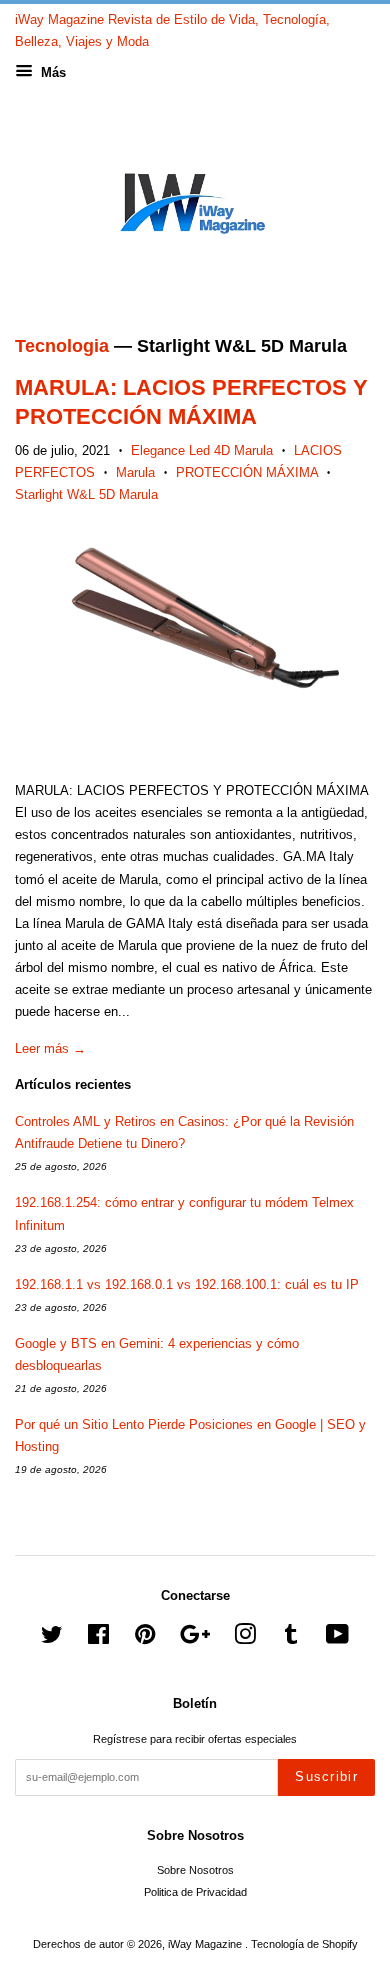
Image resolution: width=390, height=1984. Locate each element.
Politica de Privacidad (195, 1892)
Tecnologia (62, 346)
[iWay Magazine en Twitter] (52, 1639)
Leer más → (50, 1048)
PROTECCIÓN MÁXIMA (247, 472)
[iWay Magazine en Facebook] (98, 1639)
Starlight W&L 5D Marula (86, 494)
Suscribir (326, 1776)
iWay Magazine (206, 1944)
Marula (135, 472)
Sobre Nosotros (195, 1870)
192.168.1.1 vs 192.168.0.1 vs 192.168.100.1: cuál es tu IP (187, 1284)
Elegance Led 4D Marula (202, 450)
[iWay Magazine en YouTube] (337, 1639)
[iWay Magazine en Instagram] (245, 1639)
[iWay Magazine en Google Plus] (195, 1639)
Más (51, 72)
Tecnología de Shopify (304, 1944)
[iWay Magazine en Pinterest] (145, 1639)
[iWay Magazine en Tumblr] (291, 1639)
